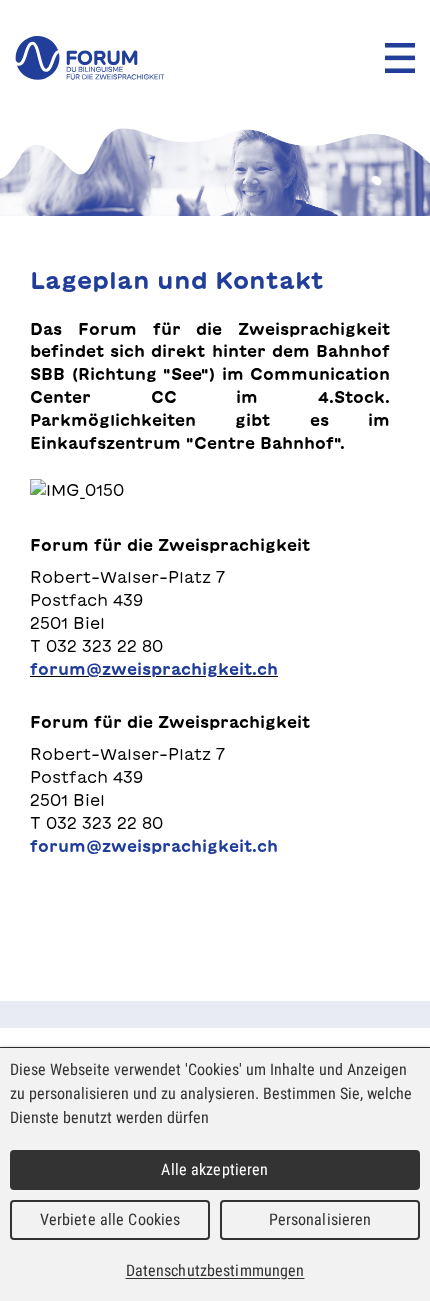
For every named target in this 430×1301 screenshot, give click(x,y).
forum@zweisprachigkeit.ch (154, 669)
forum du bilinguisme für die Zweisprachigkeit (90, 58)
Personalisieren (320, 1219)
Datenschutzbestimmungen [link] (215, 1270)
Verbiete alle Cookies (110, 1219)
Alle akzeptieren (214, 1169)
